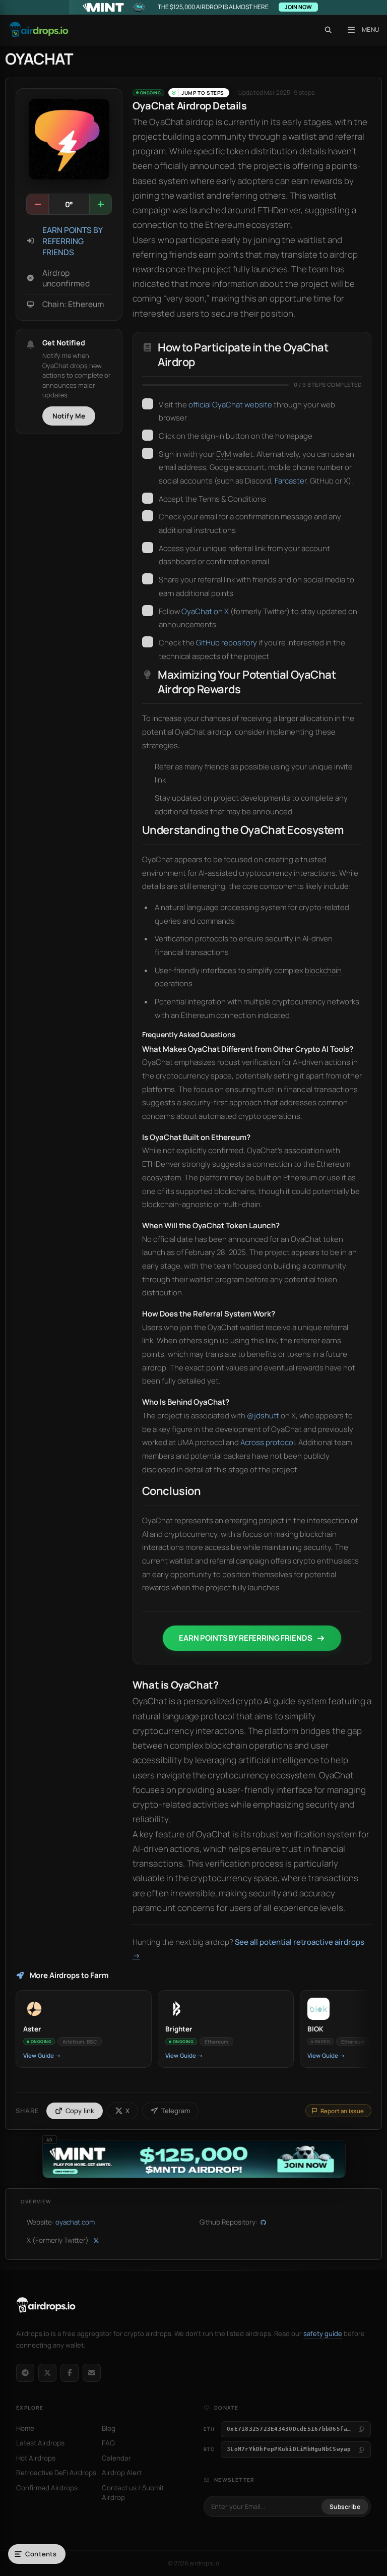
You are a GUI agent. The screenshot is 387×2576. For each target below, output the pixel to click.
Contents (41, 2554)
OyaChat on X (205, 611)
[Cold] (38, 204)
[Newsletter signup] (92, 2373)
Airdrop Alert (122, 2473)
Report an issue (342, 2111)
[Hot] (100, 204)
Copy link (80, 2111)
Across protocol (268, 1442)
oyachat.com (75, 2222)
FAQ (108, 2443)
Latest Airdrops (40, 2443)
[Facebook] (70, 2373)
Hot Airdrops (36, 2458)
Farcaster (291, 481)
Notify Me (69, 416)
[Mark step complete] (148, 404)
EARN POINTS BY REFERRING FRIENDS (72, 241)
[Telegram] (25, 2373)
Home (25, 2428)
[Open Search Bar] (328, 30)
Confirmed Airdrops (47, 2488)
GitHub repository (227, 643)
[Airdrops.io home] (46, 2305)
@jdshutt (263, 1416)
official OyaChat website (230, 405)
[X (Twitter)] (47, 2373)
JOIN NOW (298, 7)
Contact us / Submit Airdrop (133, 2493)
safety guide (323, 2333)
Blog (109, 2428)
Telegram (176, 2111)
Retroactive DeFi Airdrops (56, 2473)
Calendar (116, 2458)
